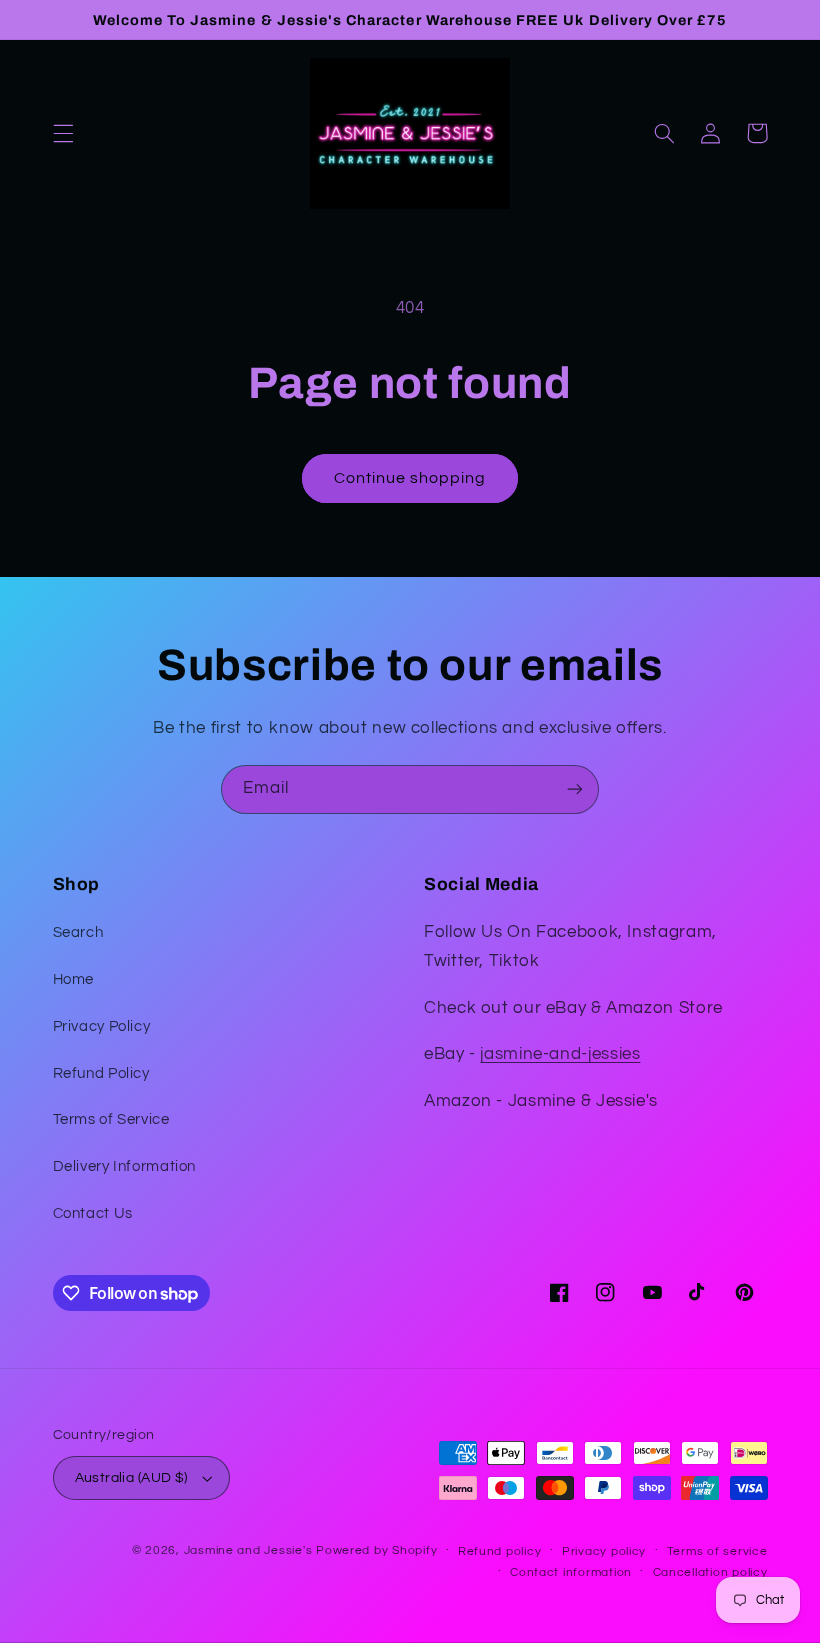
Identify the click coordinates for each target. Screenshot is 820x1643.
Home (74, 979)
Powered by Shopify (376, 1550)
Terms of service (717, 1551)
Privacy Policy (102, 1026)
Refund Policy (101, 1073)
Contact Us (93, 1213)
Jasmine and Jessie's (248, 1550)
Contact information (571, 1572)
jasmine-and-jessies (560, 1054)
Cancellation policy (710, 1572)
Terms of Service (111, 1119)
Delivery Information (125, 1166)
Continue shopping (410, 478)
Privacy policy (604, 1551)
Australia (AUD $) (131, 1478)
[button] (63, 133)
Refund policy (500, 1551)
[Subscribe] (575, 789)
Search (78, 932)
